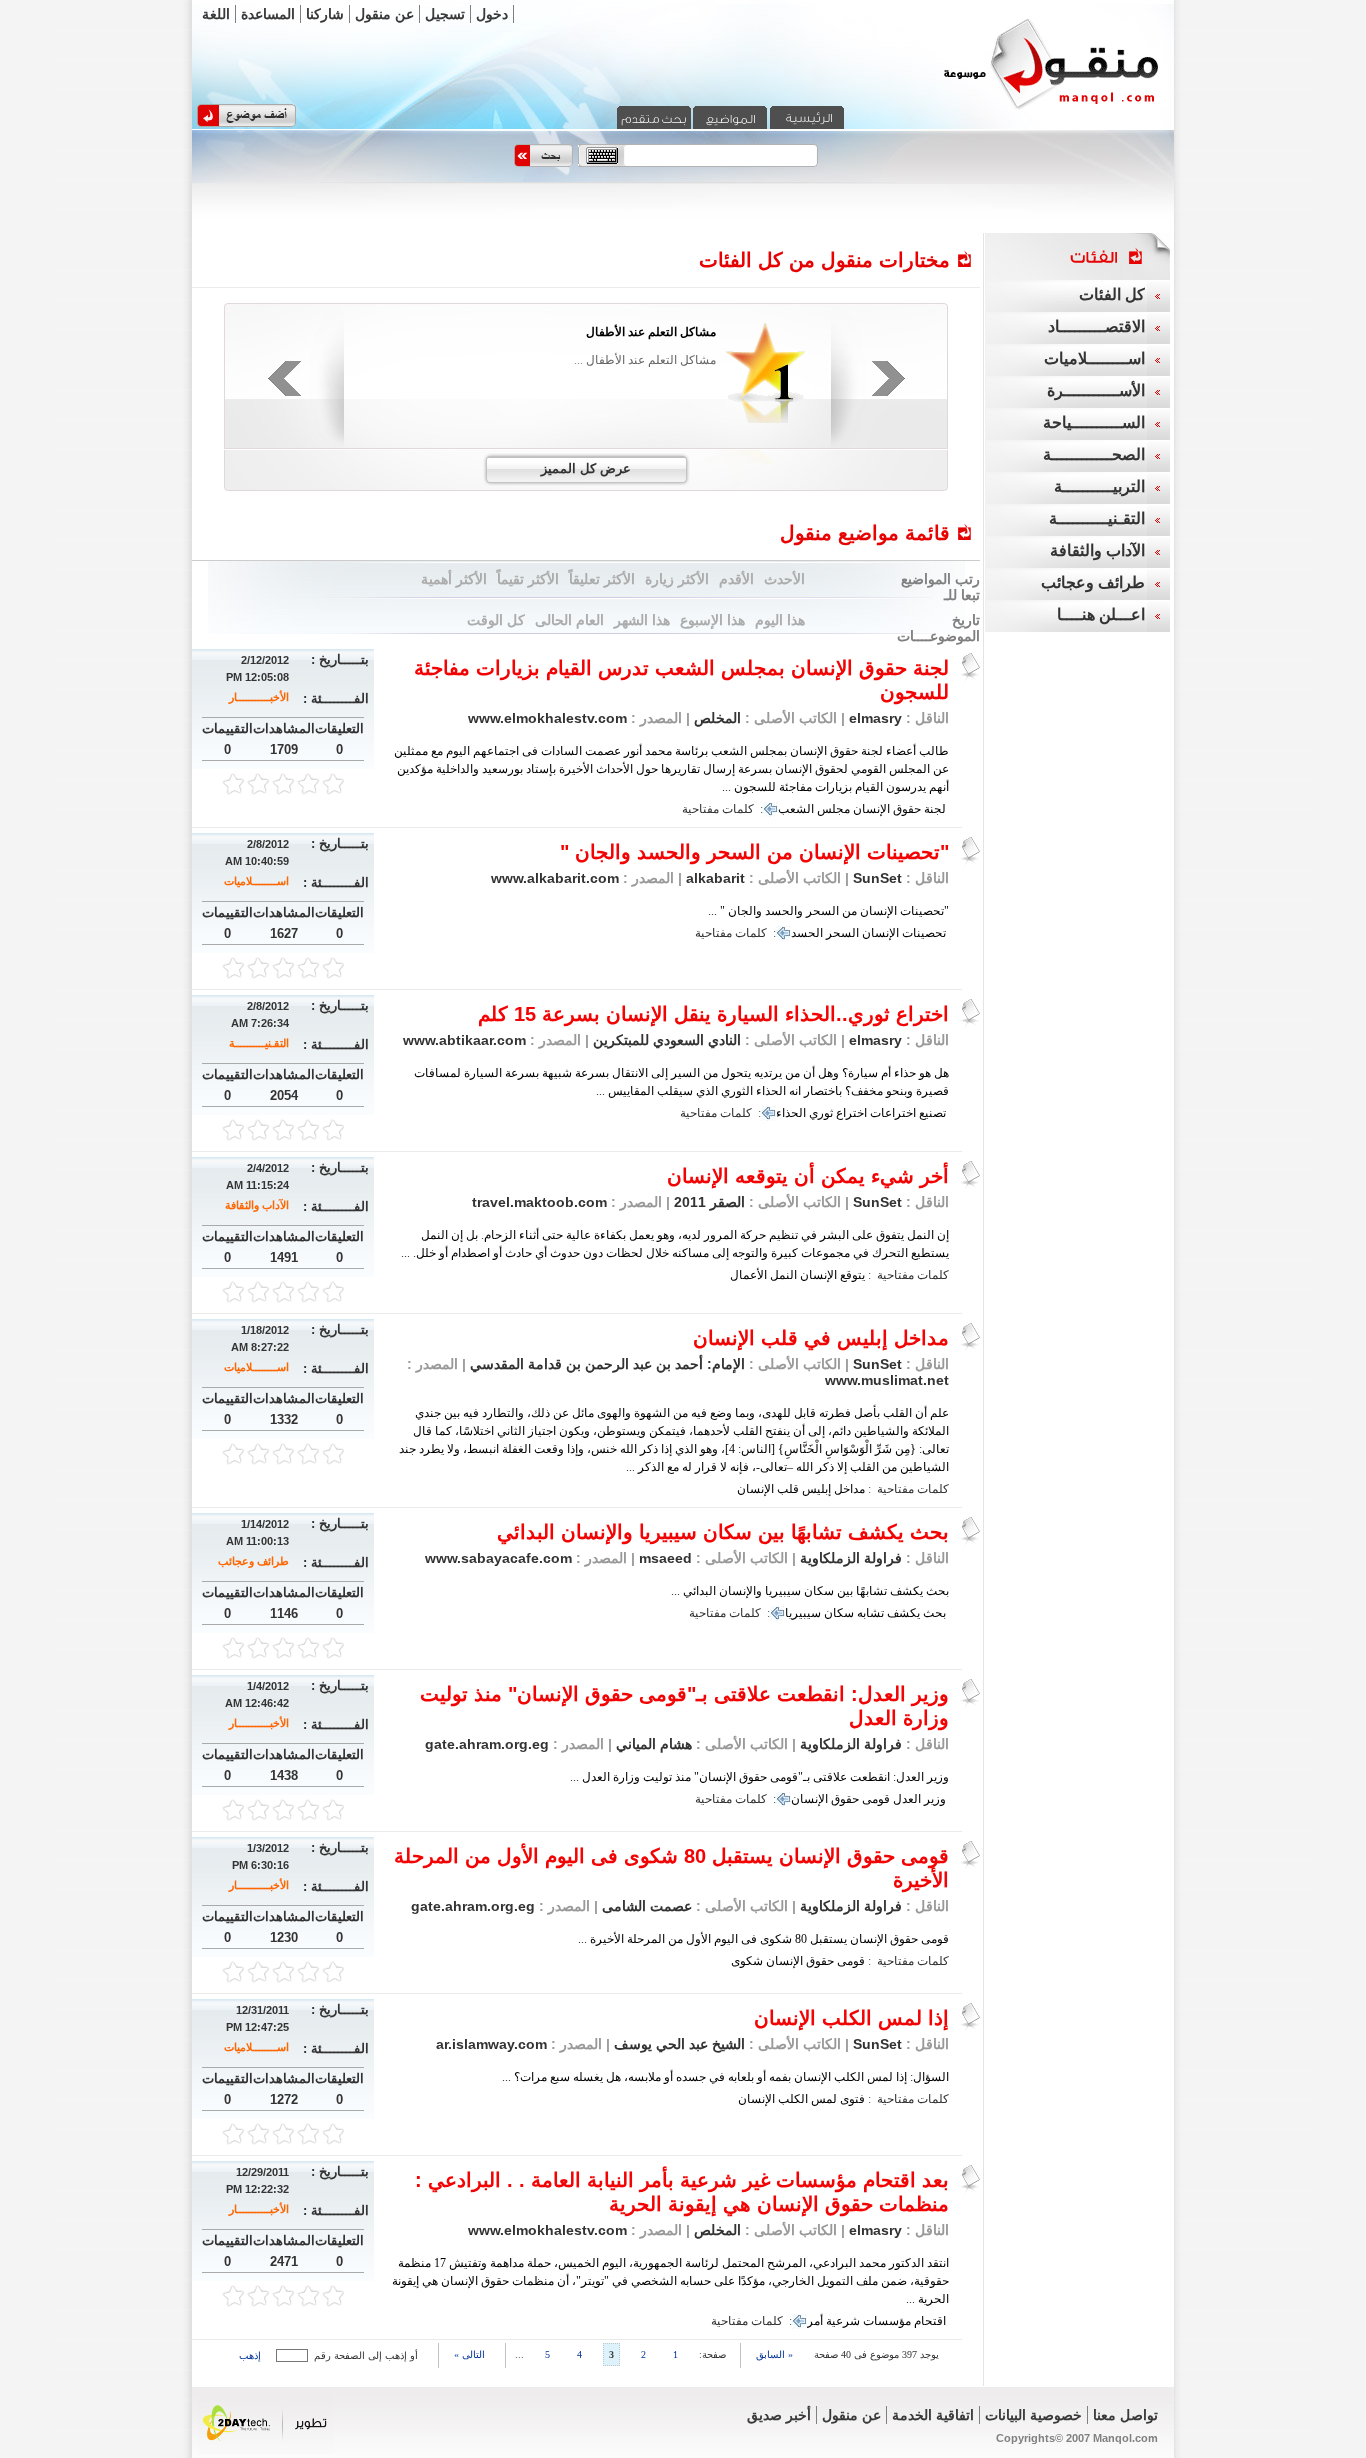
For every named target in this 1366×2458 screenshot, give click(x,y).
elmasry (875, 718)
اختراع (851, 1113)
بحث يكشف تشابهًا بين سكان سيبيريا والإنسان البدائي (723, 1532)
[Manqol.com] (1026, 108)
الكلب (793, 2099)
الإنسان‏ (755, 1489)
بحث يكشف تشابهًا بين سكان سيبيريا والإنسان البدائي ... (810, 1591)
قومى (876, 1799)
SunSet (877, 878)
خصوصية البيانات (1033, 2415)
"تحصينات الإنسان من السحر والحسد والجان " (754, 852)
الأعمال (748, 1275)
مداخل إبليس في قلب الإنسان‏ (821, 1338)
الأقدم (736, 579)
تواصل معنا (1125, 2415)
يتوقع (852, 1275)
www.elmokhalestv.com (547, 718)
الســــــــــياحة (1094, 422)
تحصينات (924, 933)
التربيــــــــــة (1099, 486)
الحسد (807, 933)
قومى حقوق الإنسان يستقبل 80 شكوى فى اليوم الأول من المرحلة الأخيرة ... (763, 1939)
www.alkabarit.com (555, 878)
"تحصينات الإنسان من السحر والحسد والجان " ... (828, 911)
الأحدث (784, 579)
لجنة (935, 809)
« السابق (774, 2354)
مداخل (849, 1489)
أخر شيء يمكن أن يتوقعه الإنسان (808, 1176)
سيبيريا (803, 1613)
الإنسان (871, 809)
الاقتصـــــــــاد (1096, 326)
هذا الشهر (642, 620)
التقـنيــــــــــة (259, 1043)
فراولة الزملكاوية (851, 1558)
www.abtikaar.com (464, 1040)
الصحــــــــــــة (1094, 454)
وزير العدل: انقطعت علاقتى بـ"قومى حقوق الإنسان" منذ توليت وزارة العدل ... (759, 1777)
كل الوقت (496, 620)
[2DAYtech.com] (265, 2451)
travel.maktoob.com (539, 1202)
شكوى (747, 1961)
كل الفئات (1112, 294)
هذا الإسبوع (712, 620)
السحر (842, 933)
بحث (934, 1613)
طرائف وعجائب (253, 1561)
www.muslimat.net (887, 1380)
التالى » (469, 2354)
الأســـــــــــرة (1096, 390)
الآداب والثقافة (257, 1205)
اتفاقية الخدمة (933, 2415)
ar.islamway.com (491, 2044)
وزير (935, 1799)
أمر (815, 2321)
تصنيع (932, 1113)
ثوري (821, 1113)
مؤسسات (887, 2321)
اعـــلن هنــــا (1101, 614)
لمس (824, 2099)
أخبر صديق (779, 2415)
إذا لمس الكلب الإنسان (851, 2018)
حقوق (907, 809)
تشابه (870, 1613)
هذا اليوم (780, 620)
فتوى (852, 2099)
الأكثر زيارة (677, 579)
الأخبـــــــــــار (259, 697)
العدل (907, 1799)
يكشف (903, 1613)
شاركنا (325, 14)
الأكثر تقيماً (528, 579)
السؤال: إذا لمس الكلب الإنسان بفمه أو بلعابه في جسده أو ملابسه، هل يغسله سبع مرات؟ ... (725, 2077)
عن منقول (384, 14)
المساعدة (268, 14)
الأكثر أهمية (454, 579)
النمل (783, 1275)
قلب (788, 1489)
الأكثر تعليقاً (602, 579)
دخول (492, 14)
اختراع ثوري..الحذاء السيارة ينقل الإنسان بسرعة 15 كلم (713, 1014)
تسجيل (445, 14)
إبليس (816, 1489)
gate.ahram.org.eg (487, 1744)
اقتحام (930, 2321)
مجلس (833, 809)
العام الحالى (569, 620)
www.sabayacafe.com (498, 1558)
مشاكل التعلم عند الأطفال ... (645, 360)
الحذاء (791, 1113)
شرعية (843, 2321)
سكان (839, 1613)
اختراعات (893, 1113)
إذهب (250, 2355)
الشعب (796, 809)
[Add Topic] (246, 123)
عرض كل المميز (586, 468)
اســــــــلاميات (256, 881)
